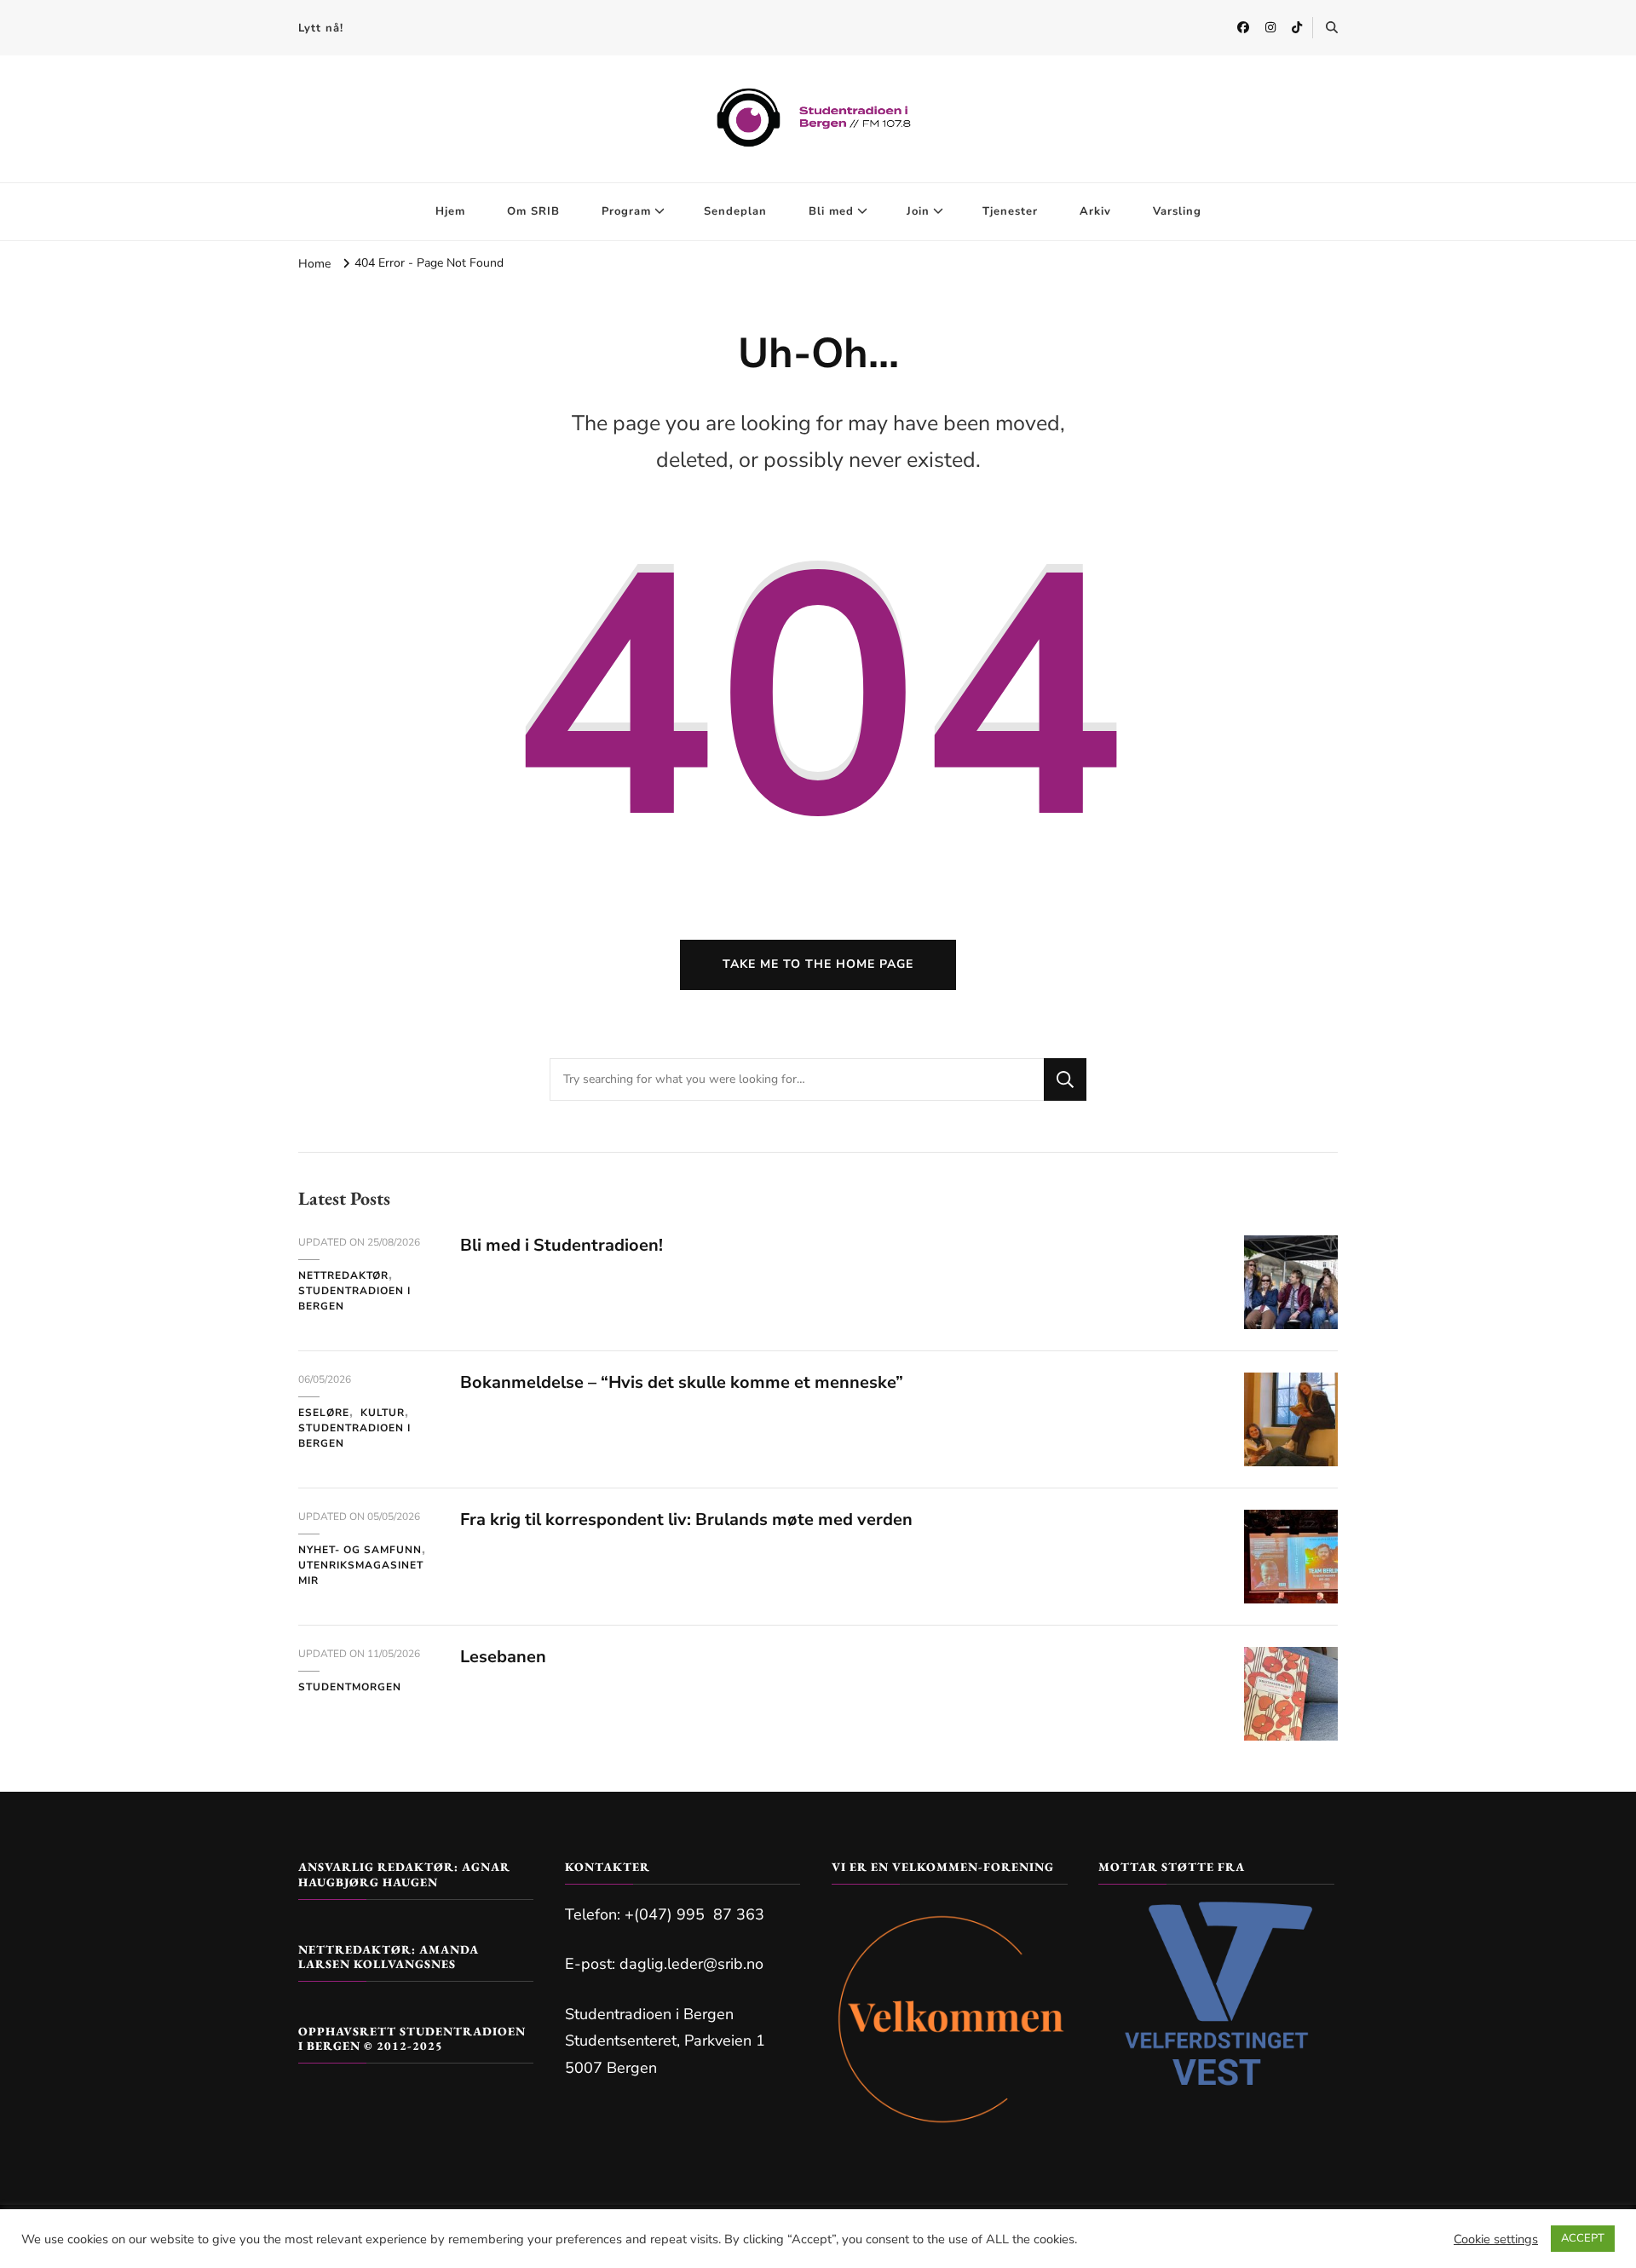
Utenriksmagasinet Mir (361, 1573)
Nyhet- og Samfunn (360, 1550)
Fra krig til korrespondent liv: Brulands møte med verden (686, 1520)
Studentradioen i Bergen (354, 1298)
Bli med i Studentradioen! (562, 1245)
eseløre (324, 1413)
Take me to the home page (818, 964)
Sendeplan (735, 211)
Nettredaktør (343, 1275)
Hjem (450, 211)
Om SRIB (533, 211)
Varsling (1177, 211)
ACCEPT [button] (1583, 2238)
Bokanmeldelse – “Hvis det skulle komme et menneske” (682, 1382)
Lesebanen (503, 1657)
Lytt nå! (321, 28)
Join (918, 211)
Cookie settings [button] (1496, 2239)
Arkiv (1095, 211)
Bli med (831, 211)
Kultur (383, 1413)
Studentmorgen (350, 1687)
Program (626, 211)
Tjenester (1010, 211)
